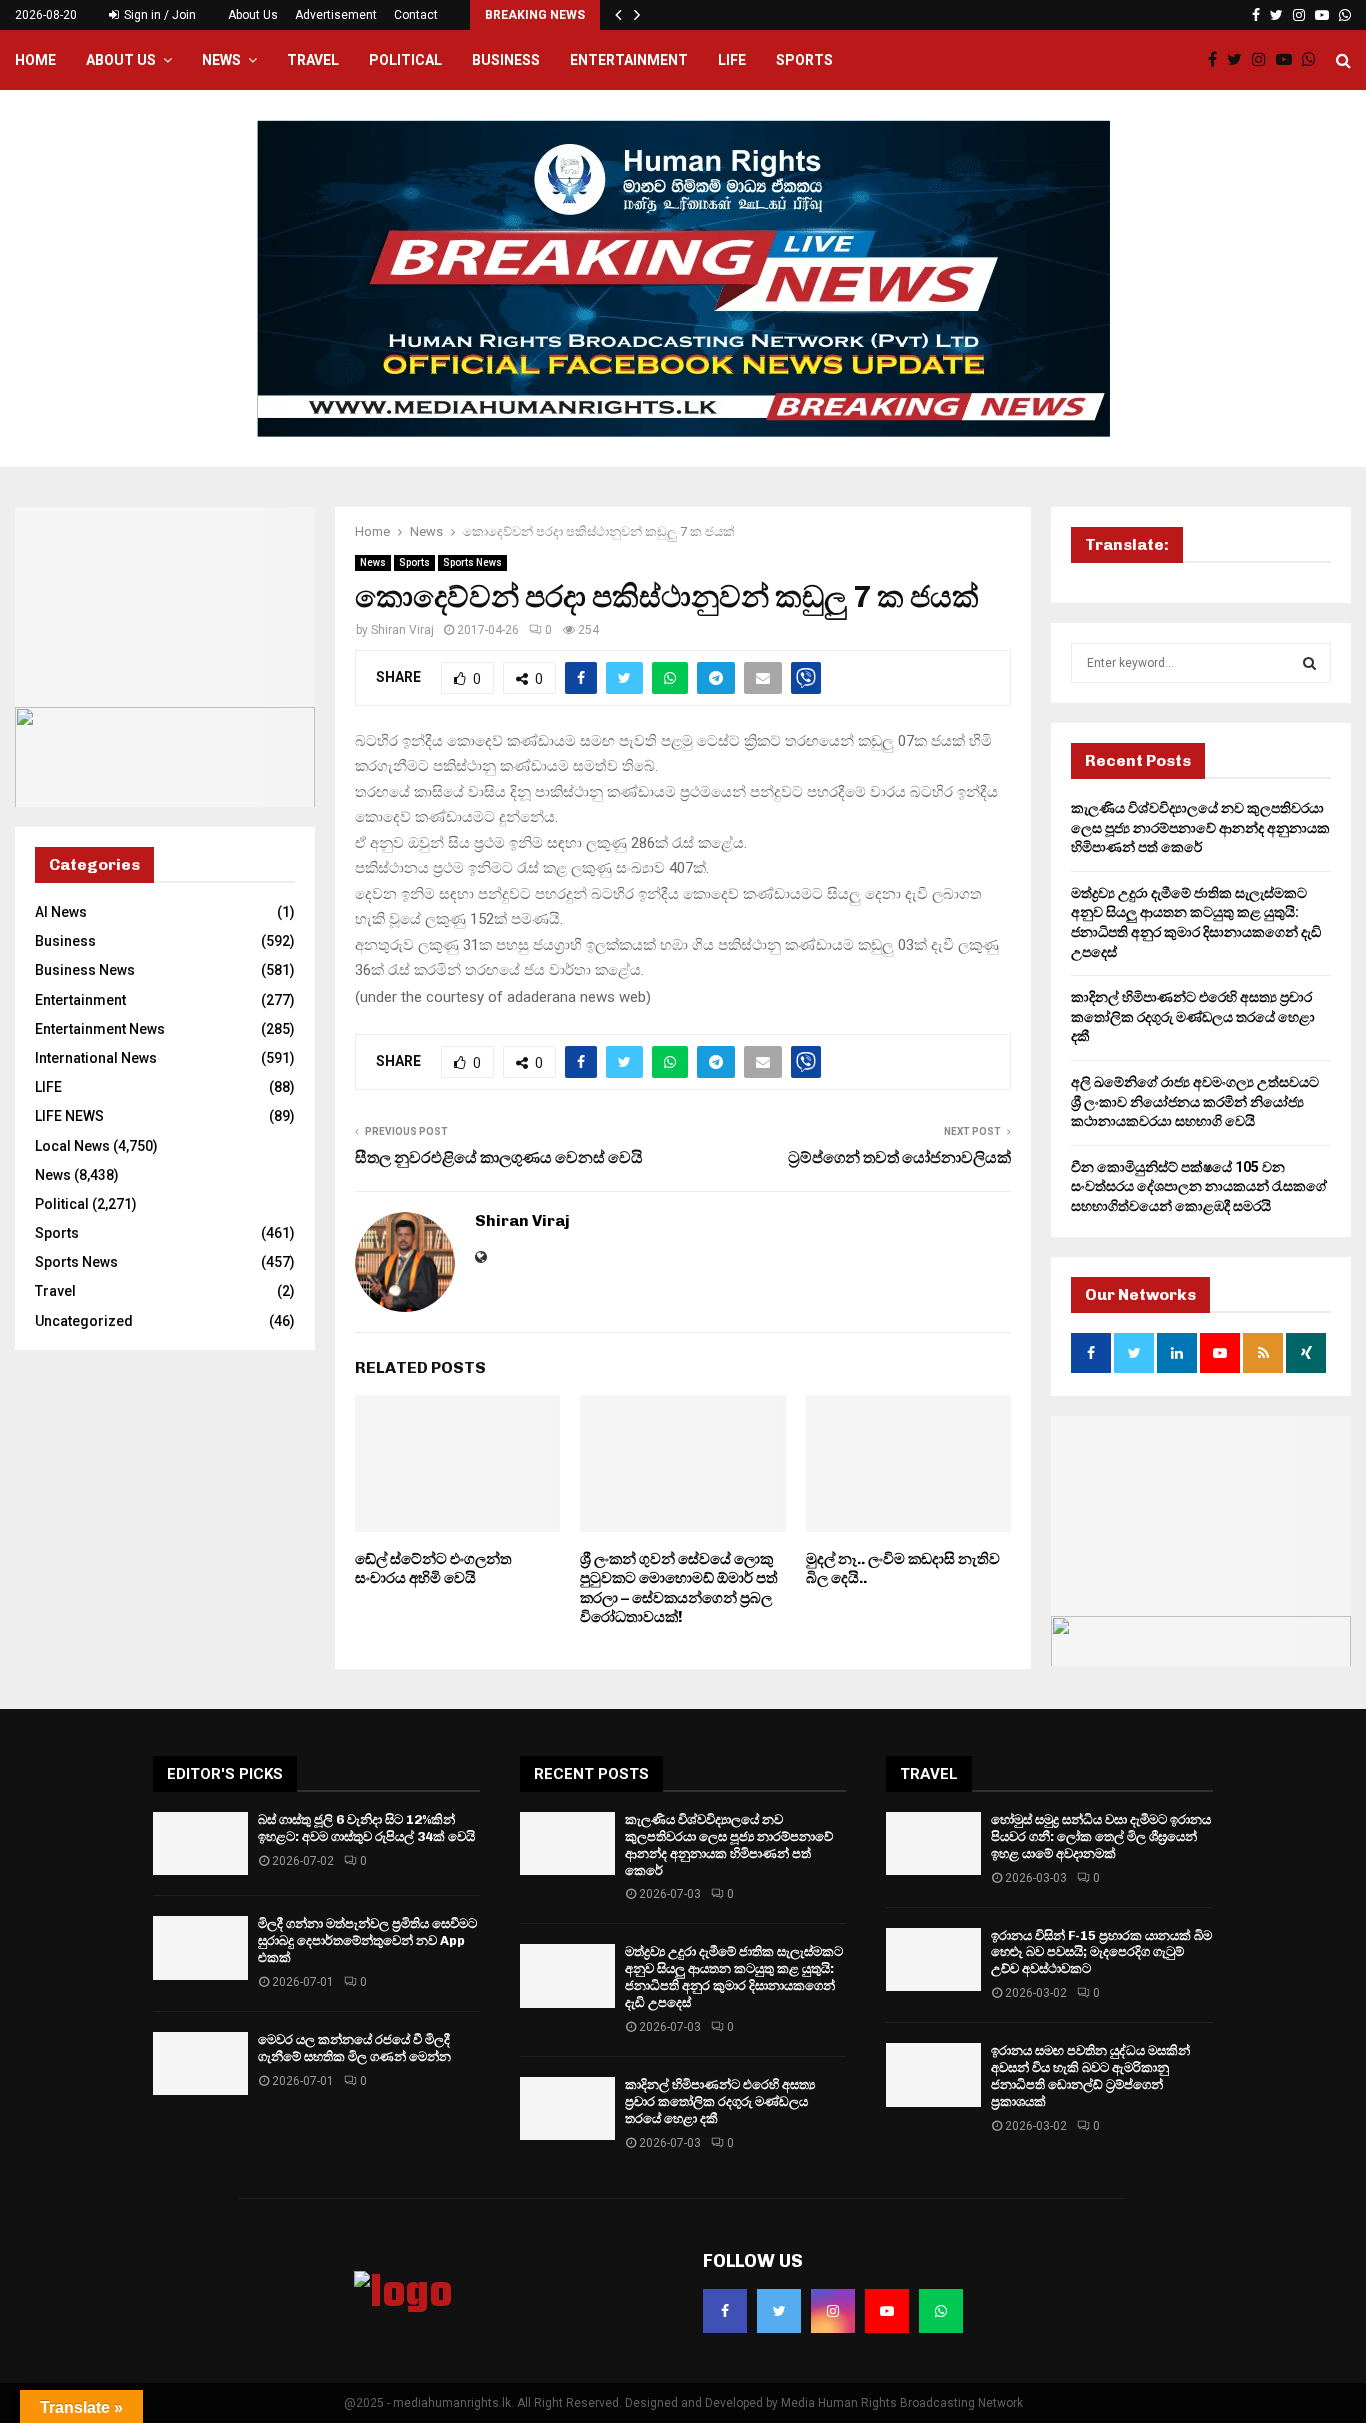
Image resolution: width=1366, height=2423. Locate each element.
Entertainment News (100, 1029)
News (221, 60)
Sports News (472, 562)
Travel (313, 60)
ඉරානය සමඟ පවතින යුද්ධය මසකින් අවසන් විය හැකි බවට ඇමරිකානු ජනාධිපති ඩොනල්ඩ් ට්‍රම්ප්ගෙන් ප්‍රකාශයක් (1090, 2076)
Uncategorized (84, 1321)
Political (405, 60)
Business (506, 60)
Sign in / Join (158, 15)
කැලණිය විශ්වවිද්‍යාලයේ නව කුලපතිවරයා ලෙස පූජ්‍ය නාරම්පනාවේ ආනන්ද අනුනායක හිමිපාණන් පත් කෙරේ (1200, 827)
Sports (804, 60)
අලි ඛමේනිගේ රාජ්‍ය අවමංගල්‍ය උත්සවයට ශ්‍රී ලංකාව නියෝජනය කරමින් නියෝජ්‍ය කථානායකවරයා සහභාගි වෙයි (1195, 1101)
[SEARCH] (1309, 663)
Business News (85, 970)
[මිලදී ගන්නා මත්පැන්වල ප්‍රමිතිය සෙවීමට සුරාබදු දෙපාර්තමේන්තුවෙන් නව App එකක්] (200, 1947)
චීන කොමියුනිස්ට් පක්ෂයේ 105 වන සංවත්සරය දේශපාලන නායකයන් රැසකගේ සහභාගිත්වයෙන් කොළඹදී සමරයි (1199, 1186)
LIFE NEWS (69, 1116)
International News (96, 1058)
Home (35, 60)
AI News (61, 912)
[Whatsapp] (1314, 60)
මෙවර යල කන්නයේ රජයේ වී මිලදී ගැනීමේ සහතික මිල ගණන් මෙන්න (354, 2048)
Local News (72, 1146)
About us (121, 60)
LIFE (732, 60)
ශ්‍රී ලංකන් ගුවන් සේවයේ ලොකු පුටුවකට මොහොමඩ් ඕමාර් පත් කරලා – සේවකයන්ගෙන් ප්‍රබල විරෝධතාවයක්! (679, 1588)
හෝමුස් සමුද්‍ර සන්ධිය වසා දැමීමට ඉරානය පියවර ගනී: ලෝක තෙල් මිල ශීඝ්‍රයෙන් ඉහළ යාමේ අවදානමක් (1101, 1836)
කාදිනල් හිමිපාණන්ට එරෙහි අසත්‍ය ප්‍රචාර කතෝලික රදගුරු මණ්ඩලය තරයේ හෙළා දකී (1193, 1016)
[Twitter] (1239, 60)
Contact (416, 15)
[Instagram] (1264, 60)
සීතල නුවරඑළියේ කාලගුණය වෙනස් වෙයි (499, 1157)
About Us (253, 15)
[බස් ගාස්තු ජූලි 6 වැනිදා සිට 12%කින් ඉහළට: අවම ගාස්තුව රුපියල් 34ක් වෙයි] (200, 1843)
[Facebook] (1217, 60)
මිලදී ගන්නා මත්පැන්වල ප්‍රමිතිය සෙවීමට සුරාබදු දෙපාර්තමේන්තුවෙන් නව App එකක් (367, 1940)
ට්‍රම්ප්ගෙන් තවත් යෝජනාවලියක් (899, 1157)
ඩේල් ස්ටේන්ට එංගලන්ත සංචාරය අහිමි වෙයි (433, 1569)
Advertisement (336, 15)
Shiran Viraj (402, 630)
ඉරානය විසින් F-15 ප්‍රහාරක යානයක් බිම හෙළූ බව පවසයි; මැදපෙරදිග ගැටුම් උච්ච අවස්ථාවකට (1101, 1952)
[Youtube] (1289, 60)
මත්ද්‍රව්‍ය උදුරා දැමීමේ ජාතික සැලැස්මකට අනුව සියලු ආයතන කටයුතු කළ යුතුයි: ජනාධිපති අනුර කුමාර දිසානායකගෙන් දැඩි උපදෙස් (734, 1977)
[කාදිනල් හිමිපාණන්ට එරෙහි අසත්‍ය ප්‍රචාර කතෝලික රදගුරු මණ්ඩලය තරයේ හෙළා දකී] (567, 2108)
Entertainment (629, 60)
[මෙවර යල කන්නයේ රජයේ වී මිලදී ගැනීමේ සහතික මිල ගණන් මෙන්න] (200, 2063)
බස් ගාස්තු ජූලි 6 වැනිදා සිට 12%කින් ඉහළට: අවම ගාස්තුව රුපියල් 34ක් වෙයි (366, 1828)
